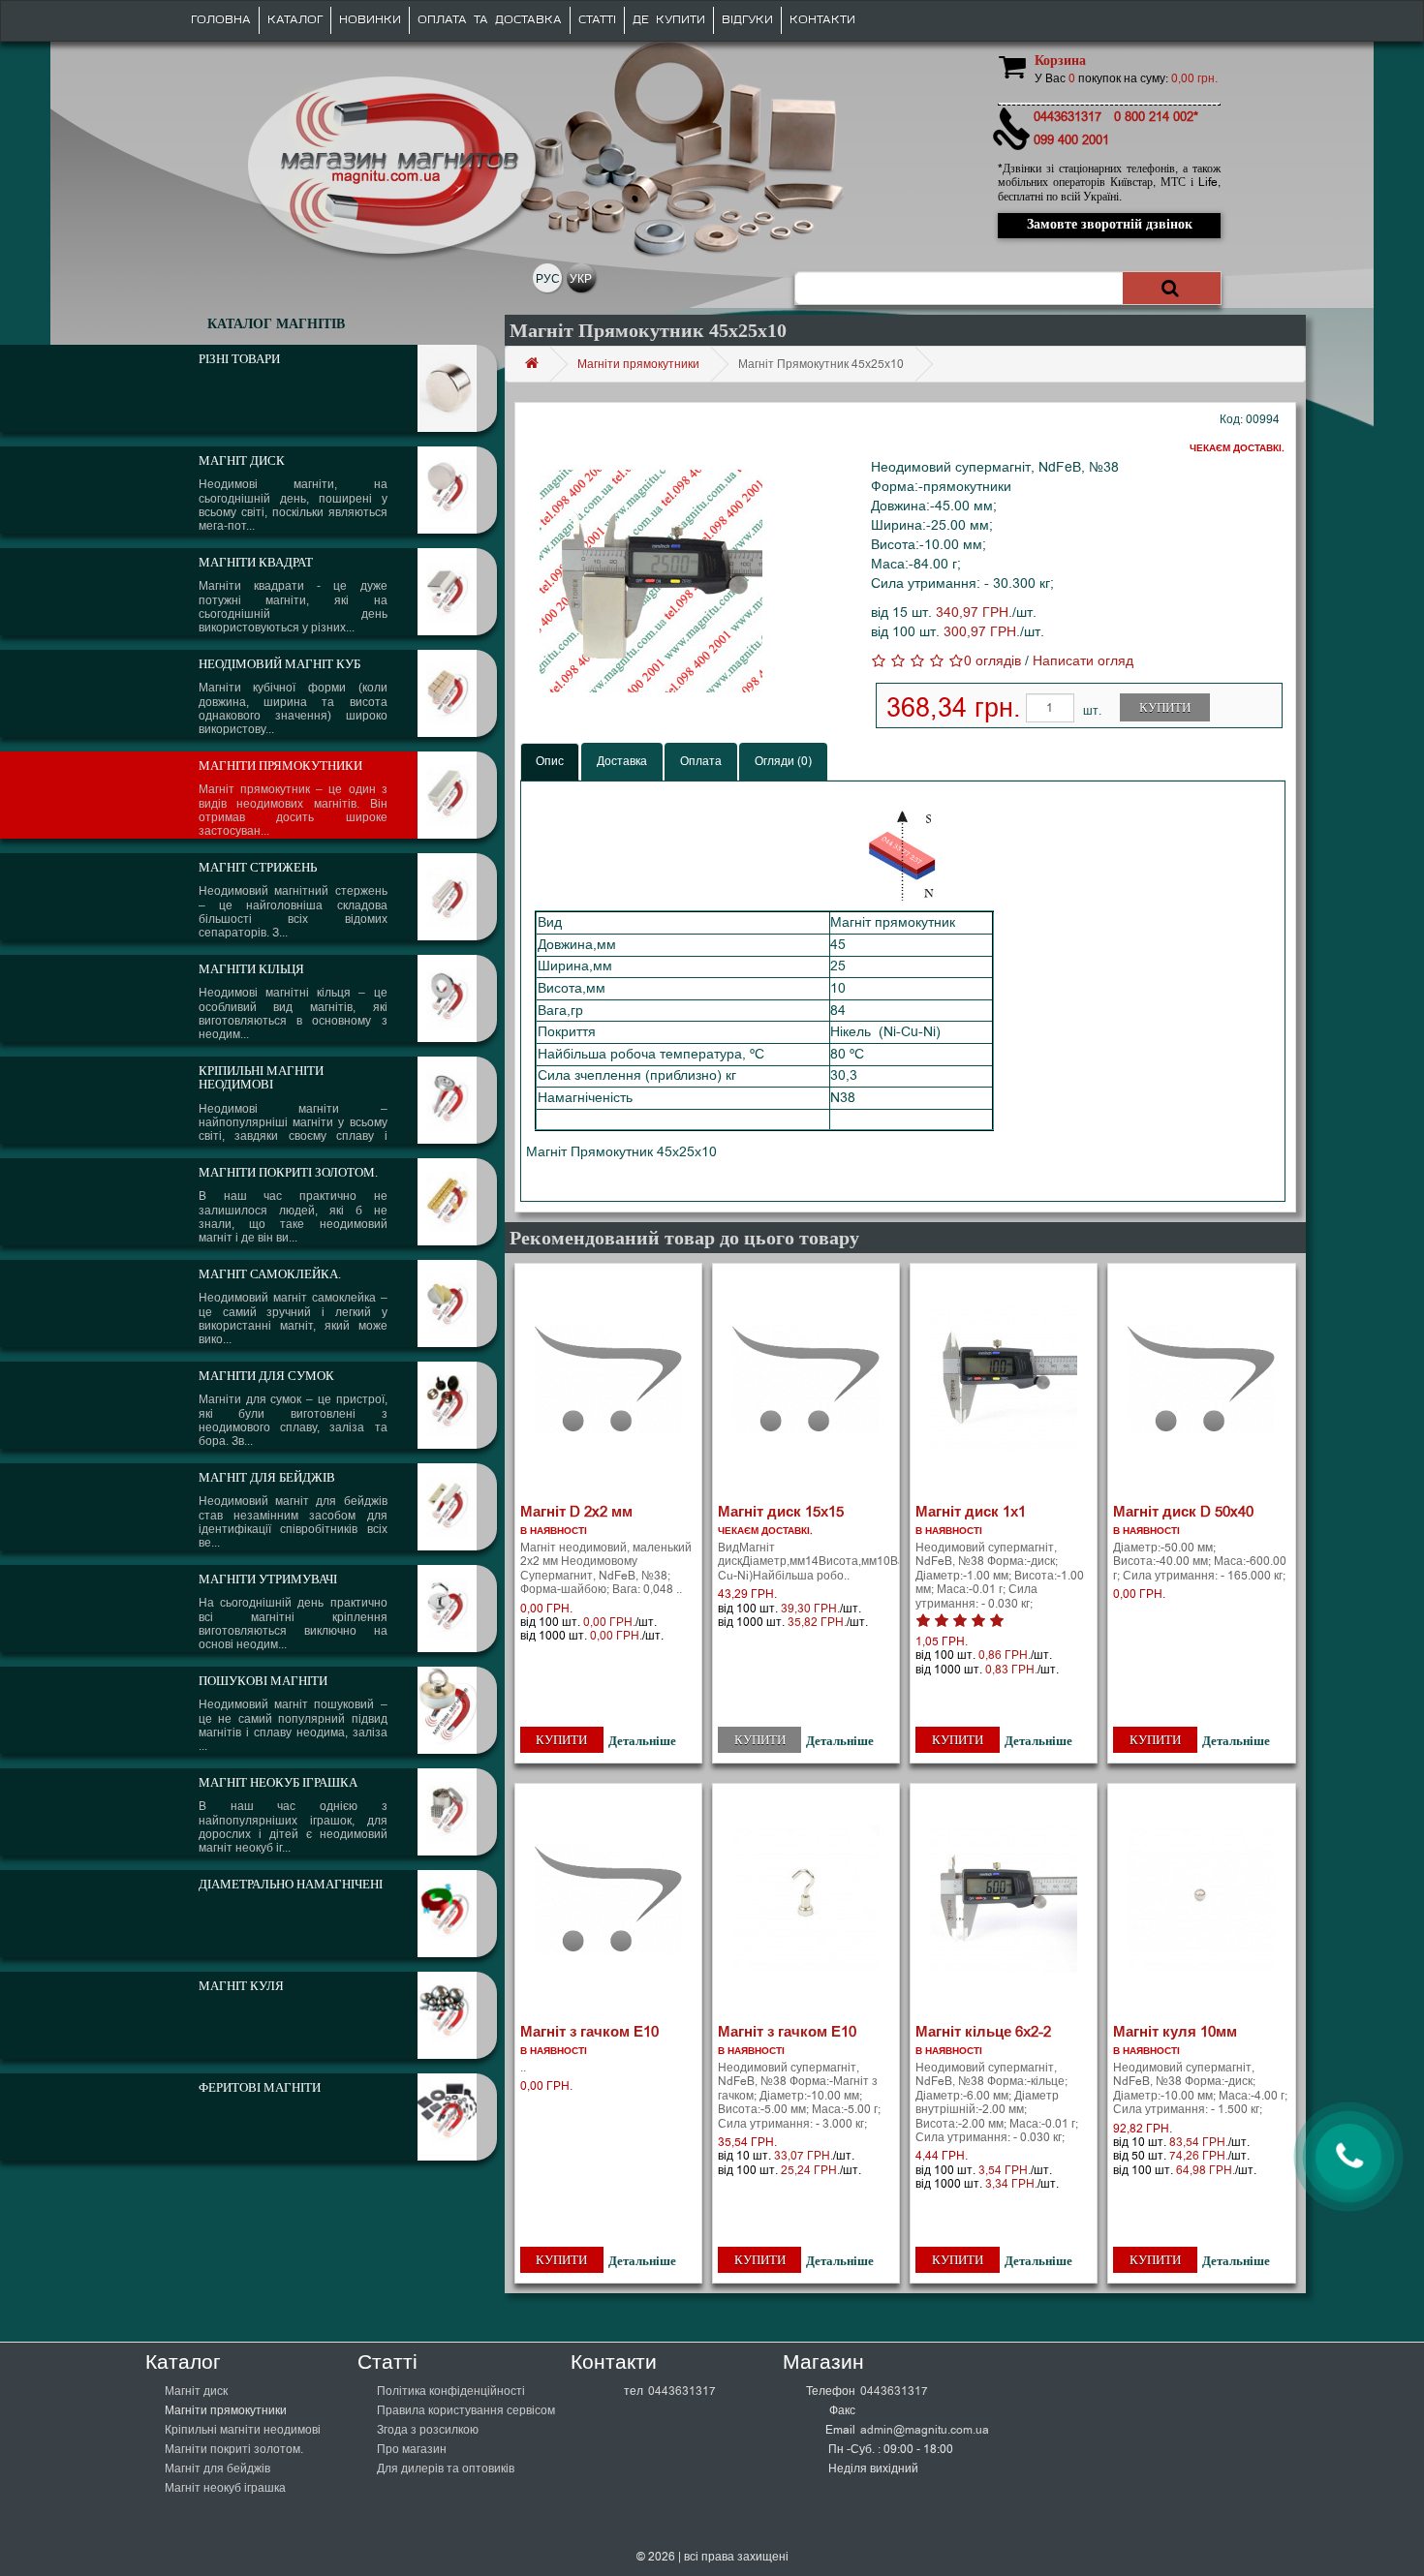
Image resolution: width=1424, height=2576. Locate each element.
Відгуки (747, 20)
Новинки (370, 20)
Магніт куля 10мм (1175, 2032)
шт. (1092, 711)
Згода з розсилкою (428, 2430)
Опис (550, 761)
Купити (1165, 707)
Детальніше (642, 1741)
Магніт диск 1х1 (971, 1512)
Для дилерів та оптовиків (446, 2469)
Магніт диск (196, 2391)
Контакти (822, 20)
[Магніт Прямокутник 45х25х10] (652, 581)
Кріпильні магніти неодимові (243, 2430)
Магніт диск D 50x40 (1183, 1512)
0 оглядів (992, 661)
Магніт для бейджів (217, 2469)
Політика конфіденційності (451, 2391)
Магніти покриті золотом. (234, 2449)
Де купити (669, 20)
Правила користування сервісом (466, 2410)
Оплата (701, 761)
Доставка (622, 761)
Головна (221, 20)
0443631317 (682, 2391)
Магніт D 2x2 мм (576, 1512)
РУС (548, 279)
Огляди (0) (783, 761)
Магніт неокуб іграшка (225, 2488)
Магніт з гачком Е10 (589, 2032)
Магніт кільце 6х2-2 (983, 2032)
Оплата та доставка (490, 20)
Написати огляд (1083, 661)
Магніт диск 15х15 (781, 1512)
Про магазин (412, 2449)
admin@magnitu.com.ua (925, 2430)
